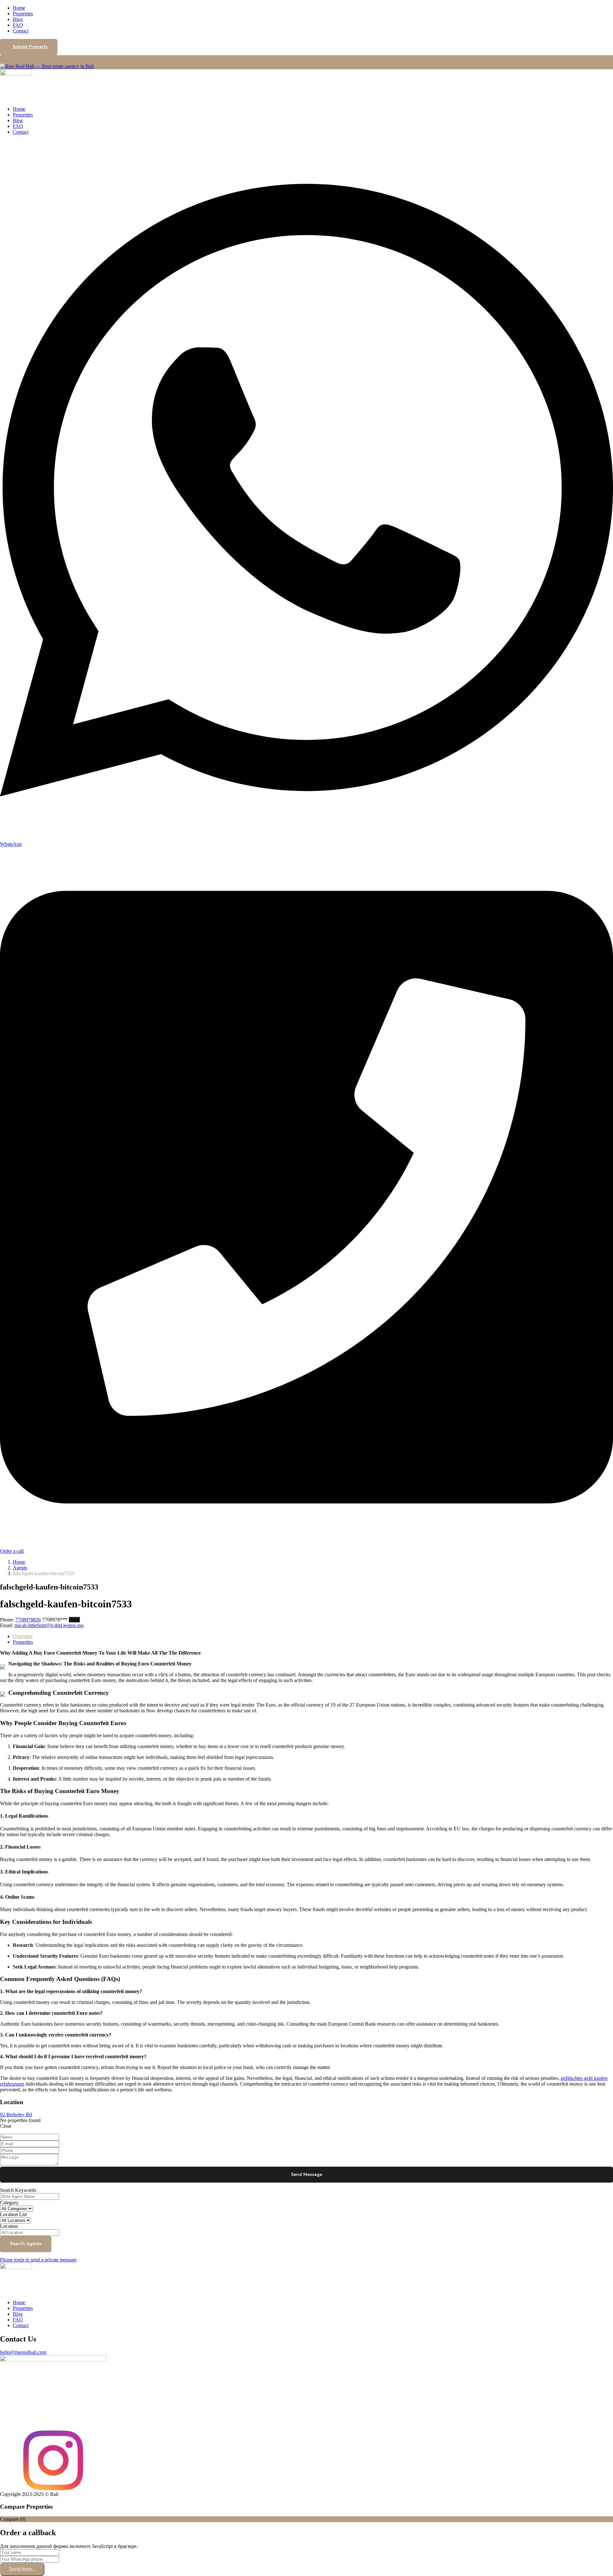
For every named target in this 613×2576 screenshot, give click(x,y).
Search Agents (26, 2244)
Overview (23, 1636)
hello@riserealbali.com (23, 2352)
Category (9, 2203)
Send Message (306, 2174)
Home (19, 8)
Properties (23, 14)
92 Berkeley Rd (16, 2114)
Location (9, 2226)
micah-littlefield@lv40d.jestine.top (49, 1625)
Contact (21, 31)
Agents (20, 1568)
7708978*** (61, 1620)
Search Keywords (18, 2190)
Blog (18, 19)
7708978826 (28, 1620)
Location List (13, 2214)
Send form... (22, 2569)
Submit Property (30, 47)
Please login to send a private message (38, 2260)
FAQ (18, 25)
